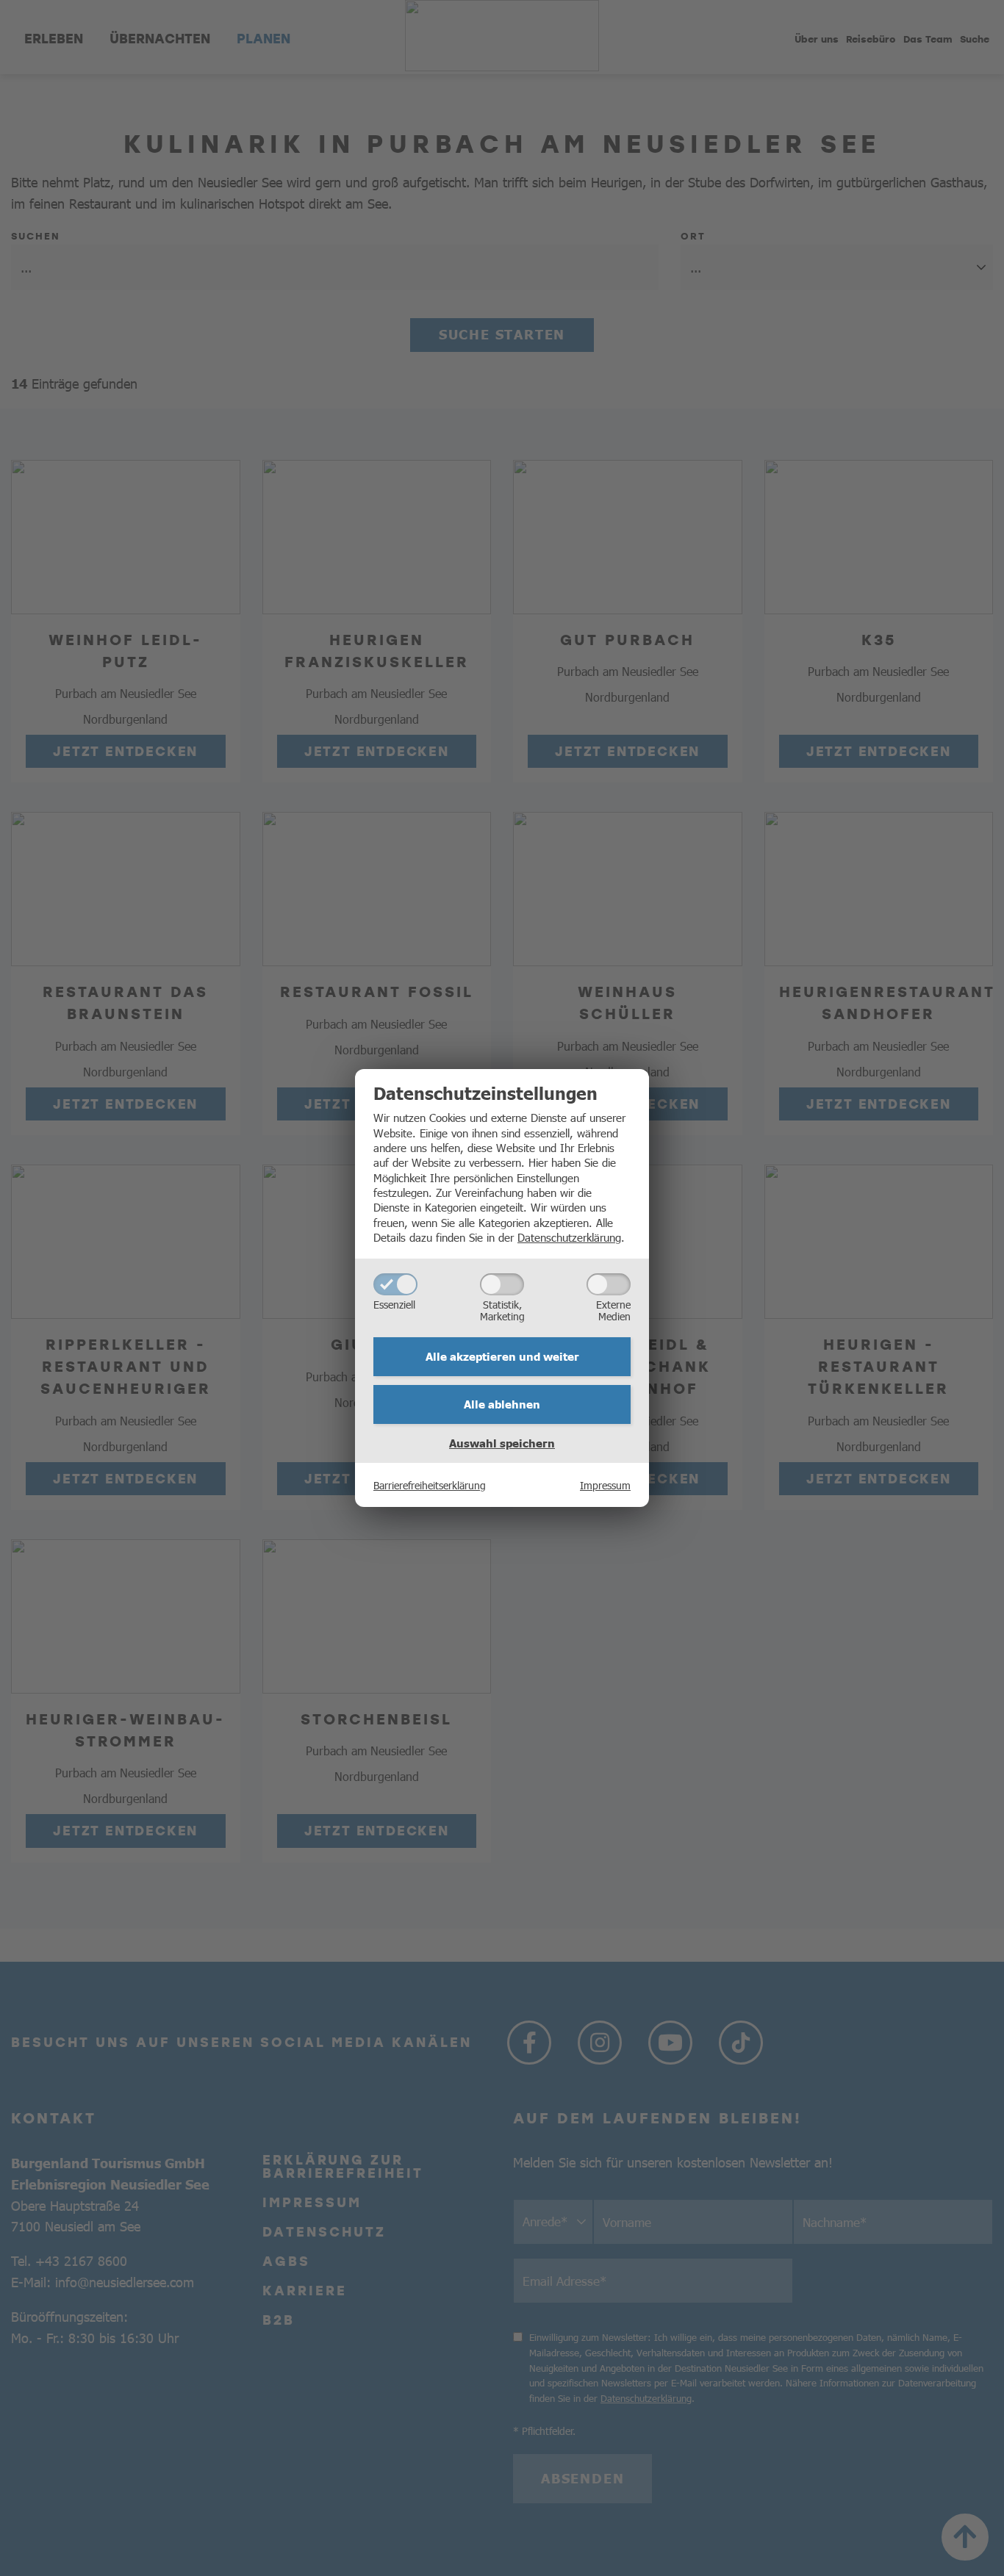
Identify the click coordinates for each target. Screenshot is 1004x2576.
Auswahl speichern (502, 1443)
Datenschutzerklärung (569, 1237)
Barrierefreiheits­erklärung (430, 1485)
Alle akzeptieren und (502, 1356)
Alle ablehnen (502, 1404)
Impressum (605, 1485)
